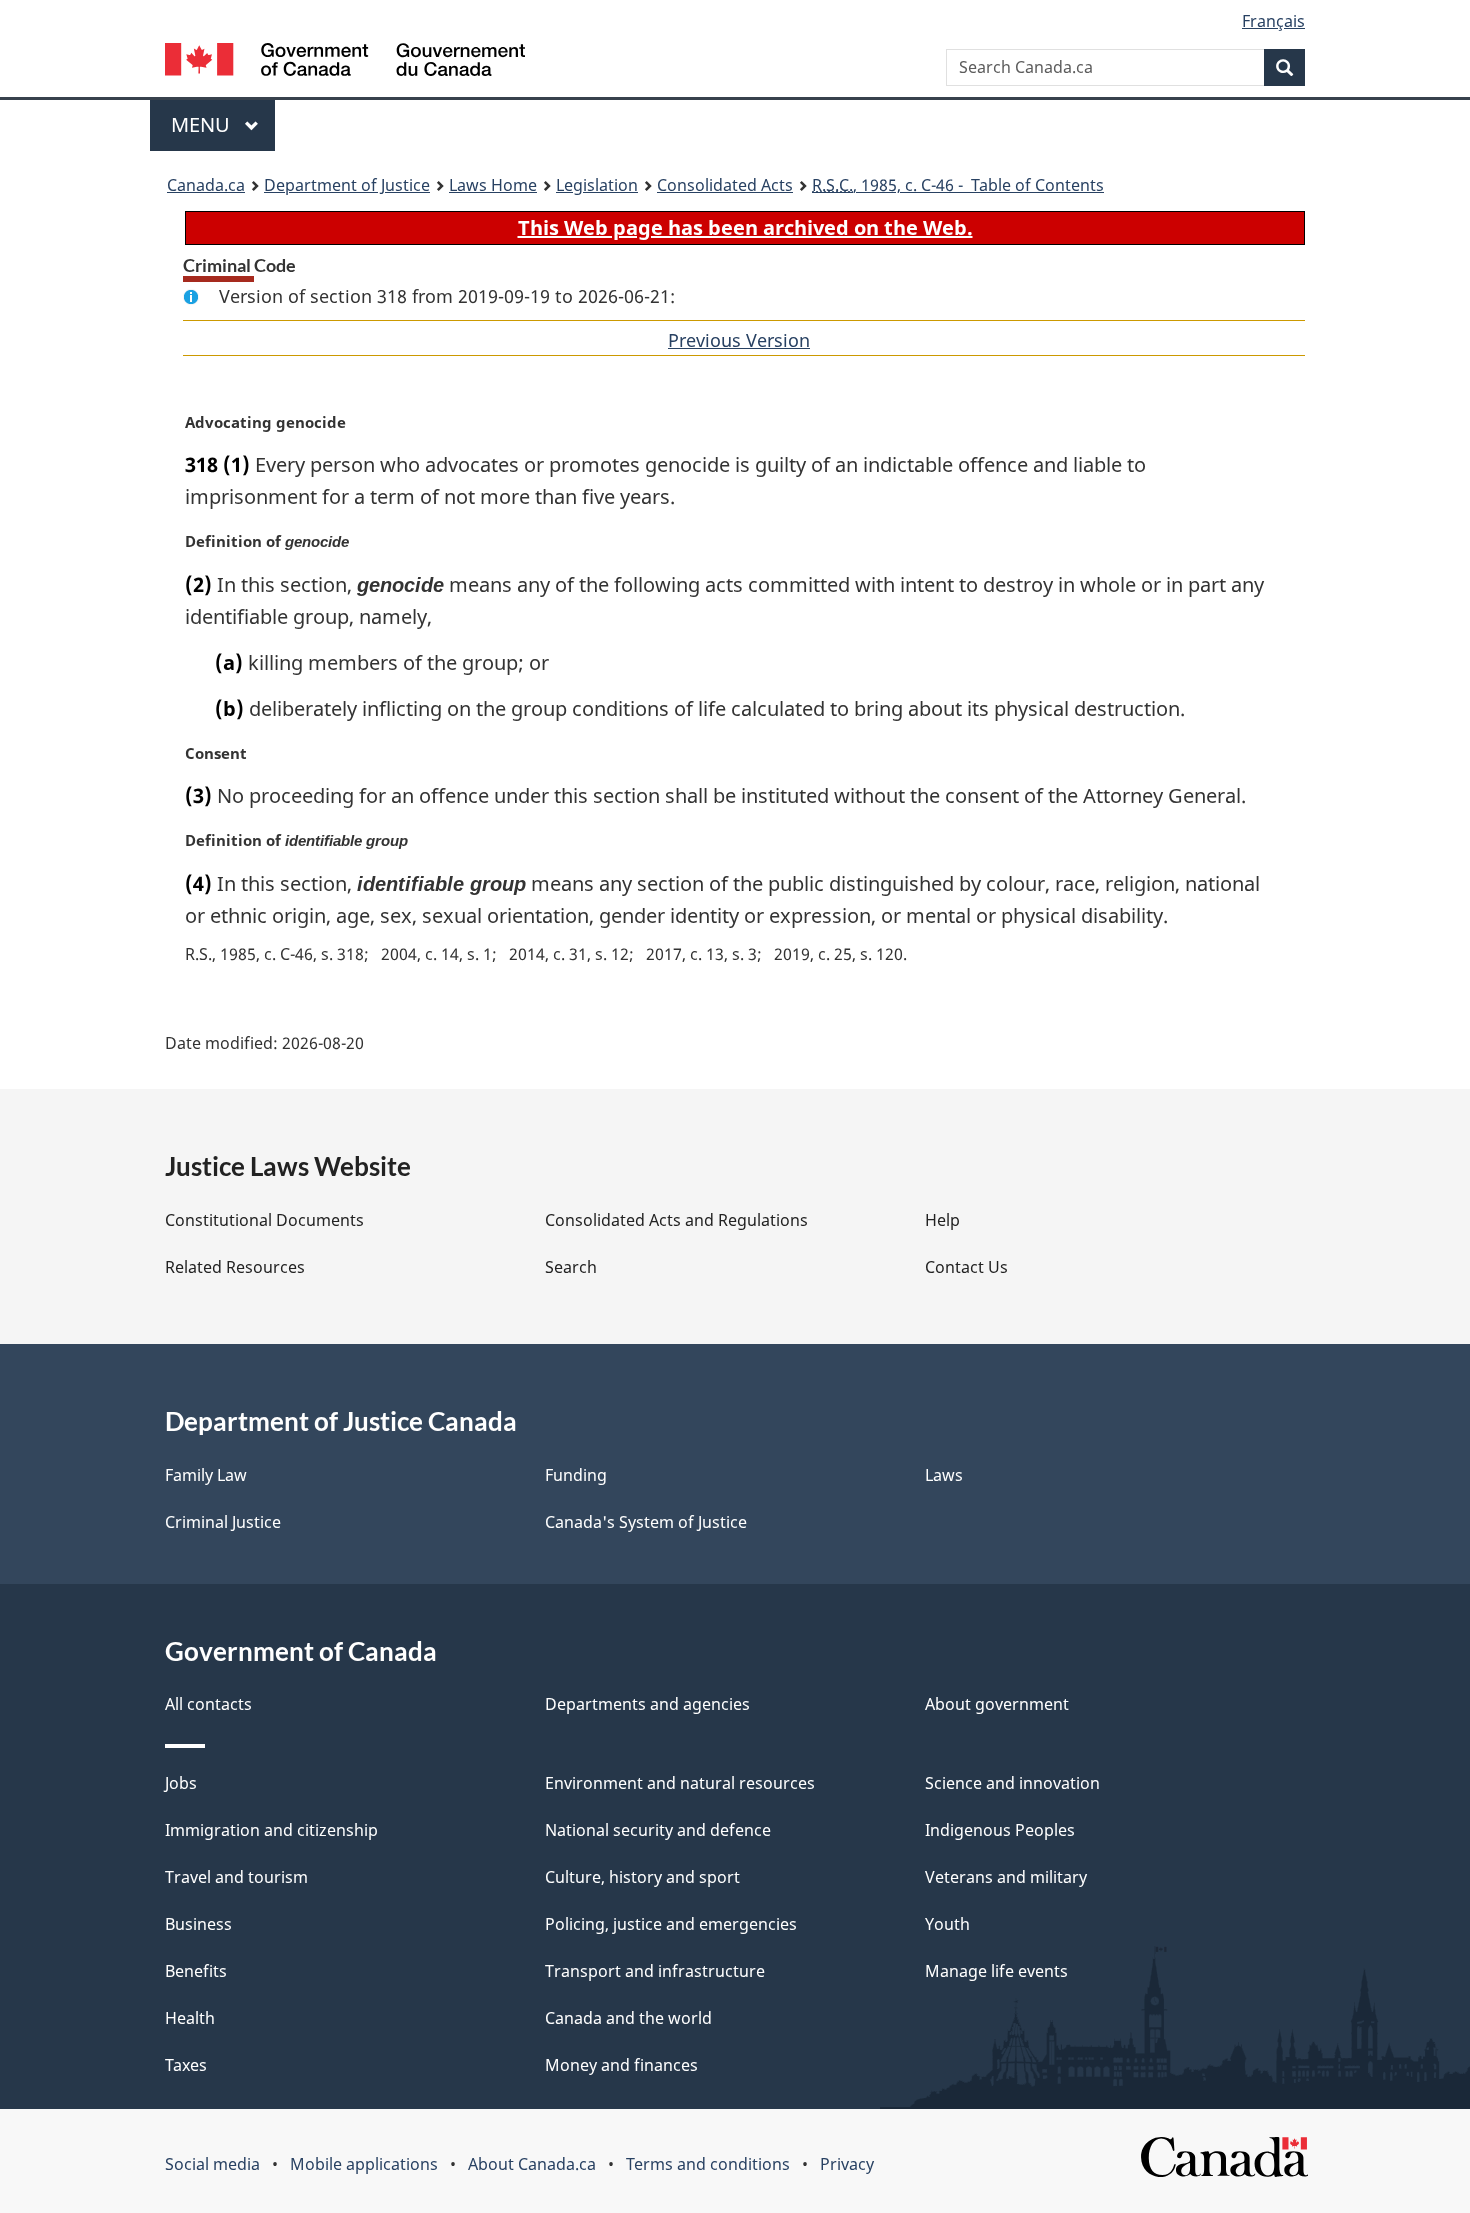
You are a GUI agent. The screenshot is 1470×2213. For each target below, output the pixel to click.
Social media (212, 2164)
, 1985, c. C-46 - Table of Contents (958, 185)
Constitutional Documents (264, 1220)
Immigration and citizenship (271, 1830)
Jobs (181, 1783)
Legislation (597, 185)
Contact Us (966, 1267)
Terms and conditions (708, 2164)
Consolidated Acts (725, 185)
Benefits (196, 1971)
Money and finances (621, 2065)
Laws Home (493, 185)
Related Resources (235, 1267)
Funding (576, 1475)
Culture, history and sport (642, 1877)
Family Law (206, 1475)
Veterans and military (1006, 1877)
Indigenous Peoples (1000, 1830)
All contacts (208, 1704)
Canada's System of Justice (646, 1522)
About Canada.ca (532, 2164)
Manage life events (996, 1971)
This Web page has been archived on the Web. (745, 227)
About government (997, 1704)
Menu (203, 124)
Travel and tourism (236, 1877)
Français (1273, 21)
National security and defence (658, 1830)
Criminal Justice (223, 1522)
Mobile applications (364, 2164)
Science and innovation (1012, 1783)
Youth (947, 1924)
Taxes (186, 2065)
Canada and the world (628, 2018)
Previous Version (739, 340)
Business (198, 1924)
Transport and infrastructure (655, 1971)
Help (942, 1220)
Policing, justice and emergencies (671, 1924)
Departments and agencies (647, 1704)
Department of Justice (347, 185)
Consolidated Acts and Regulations (676, 1220)
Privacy (847, 2164)
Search (571, 1267)
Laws (944, 1475)
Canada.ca (206, 185)
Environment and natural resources (680, 1783)
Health (190, 2018)
